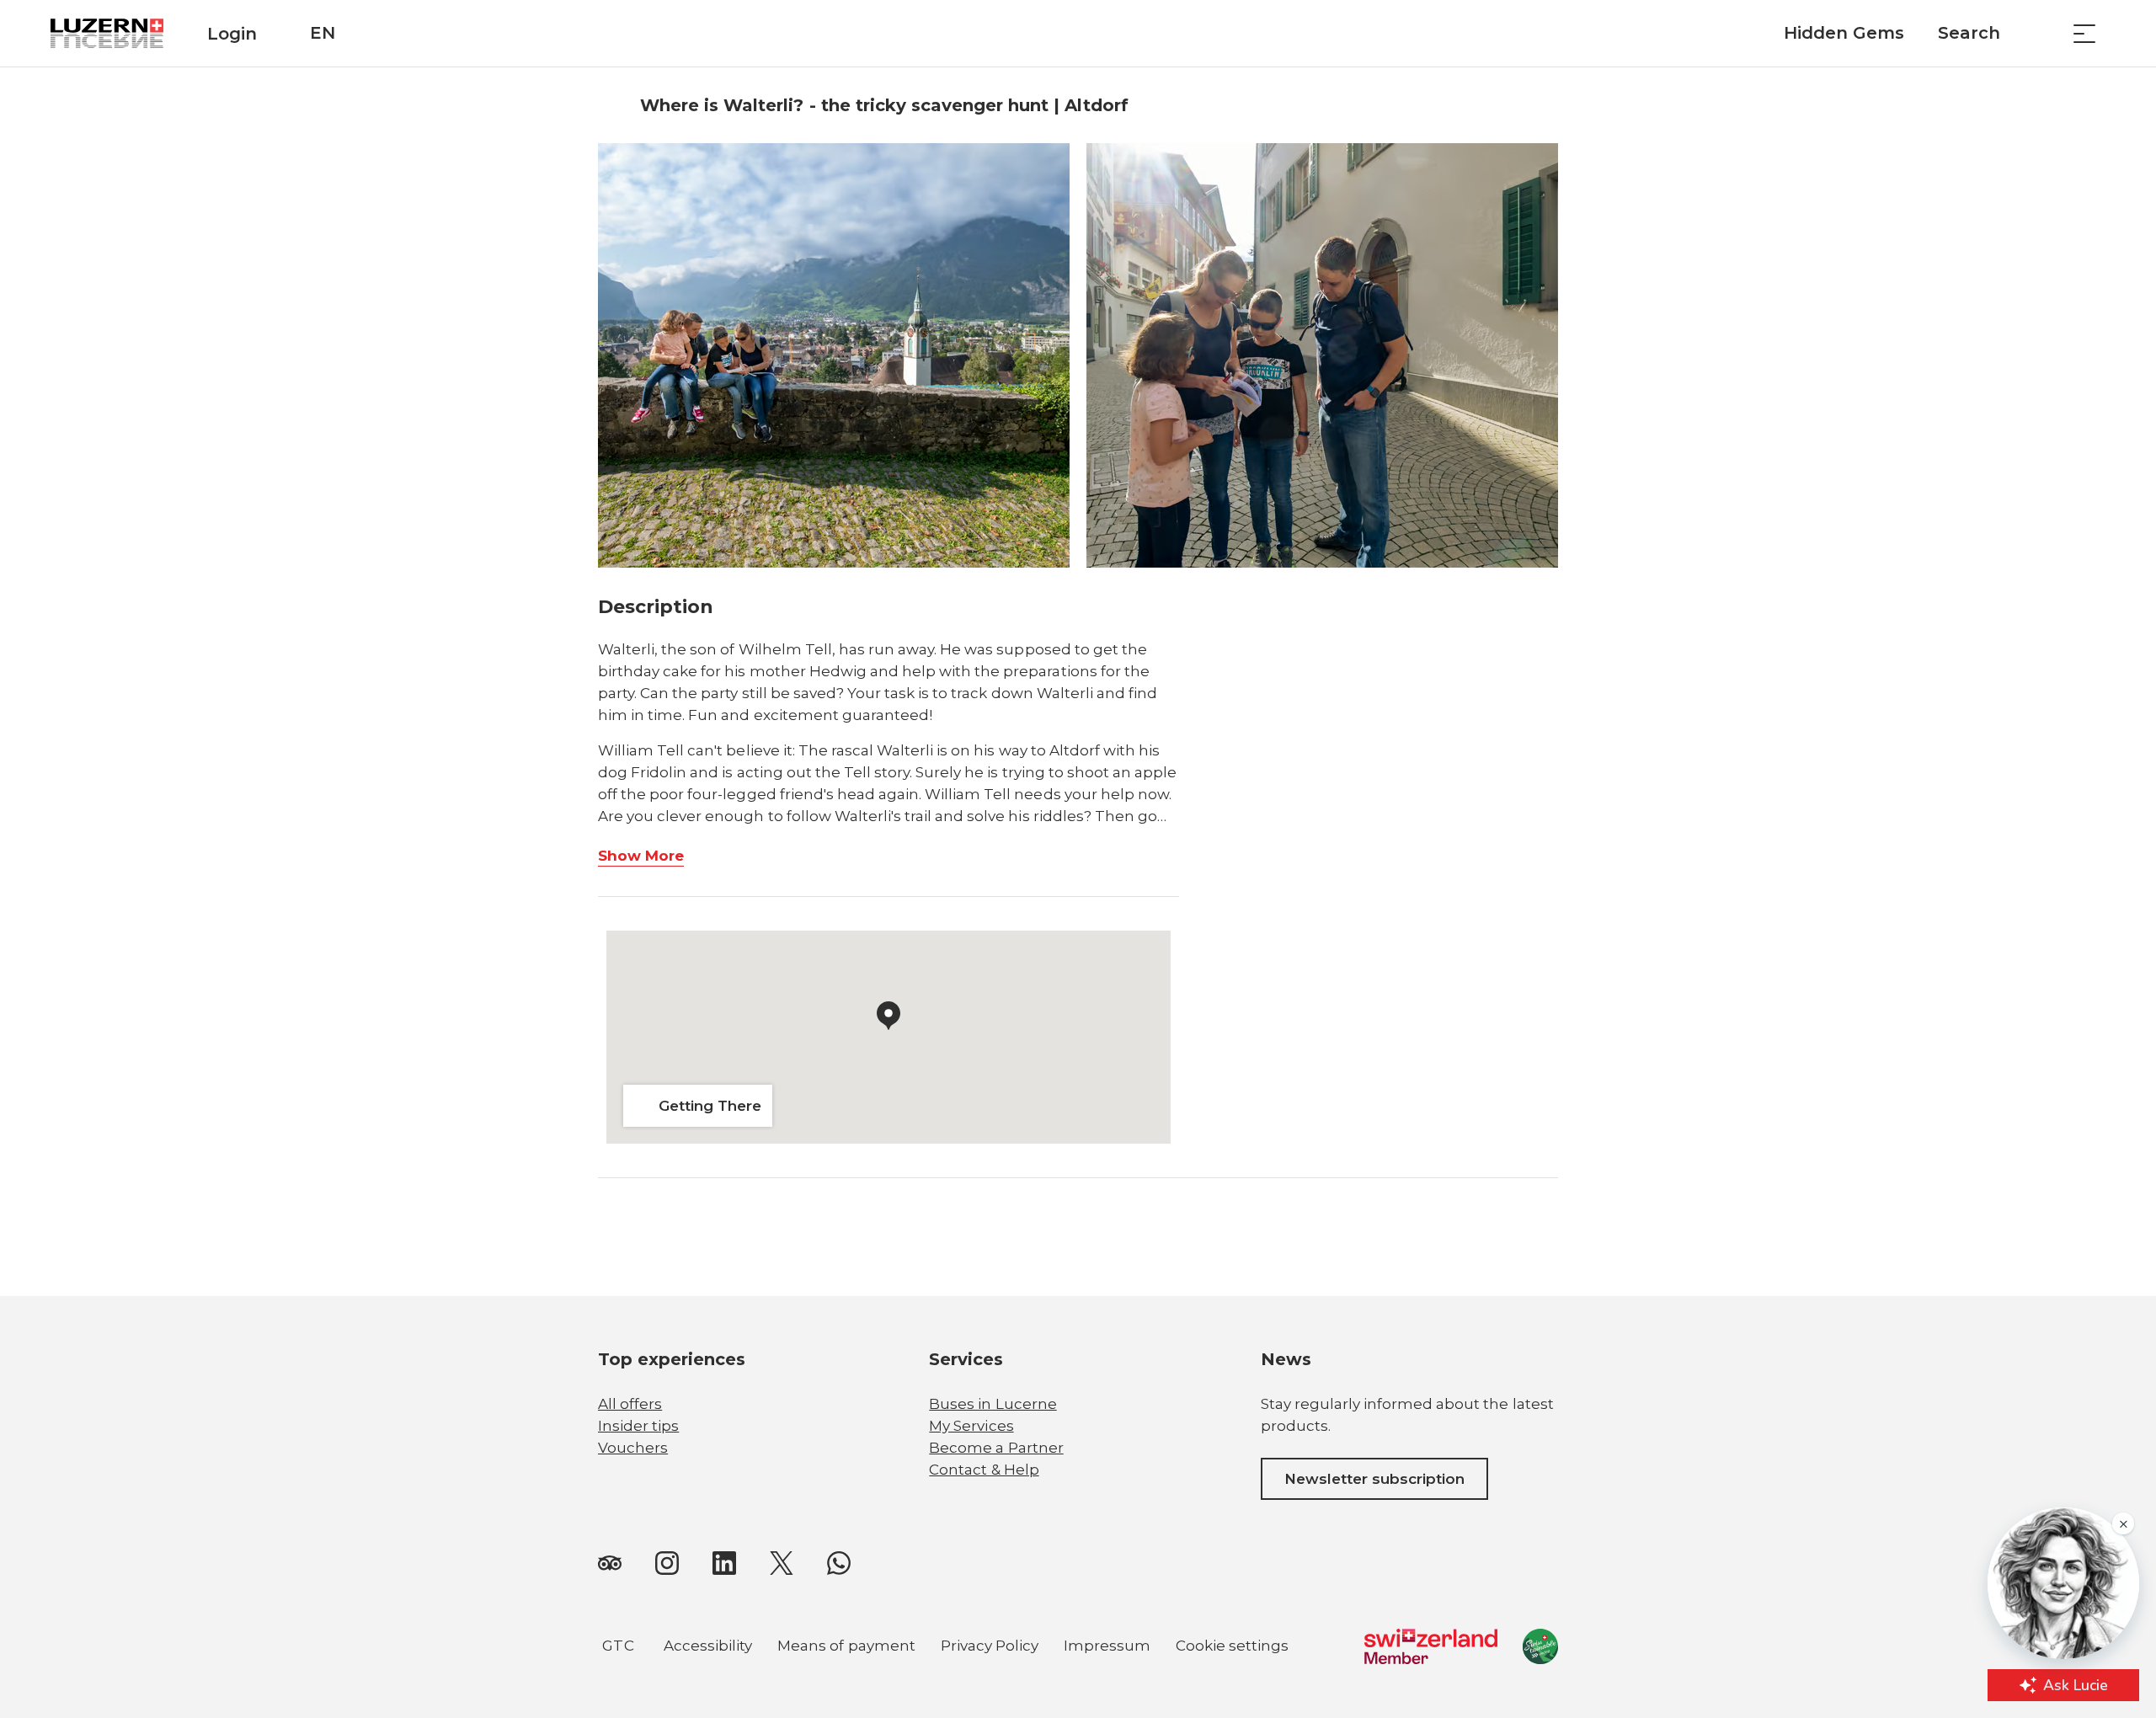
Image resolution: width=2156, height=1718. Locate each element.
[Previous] (613, 105)
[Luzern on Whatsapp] (839, 1562)
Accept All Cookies (560, 1565)
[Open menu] (2084, 33)
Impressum (1107, 1646)
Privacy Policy (990, 1646)
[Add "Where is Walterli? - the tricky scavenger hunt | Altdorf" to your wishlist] (1541, 105)
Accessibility (708, 1646)
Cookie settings (1232, 1648)
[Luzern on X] (782, 1562)
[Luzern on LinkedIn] (724, 1562)
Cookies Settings (560, 1647)
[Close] (650, 1526)
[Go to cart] (2042, 33)
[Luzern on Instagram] (667, 1562)
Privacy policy (212, 1589)
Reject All (560, 1606)
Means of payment (846, 1646)
